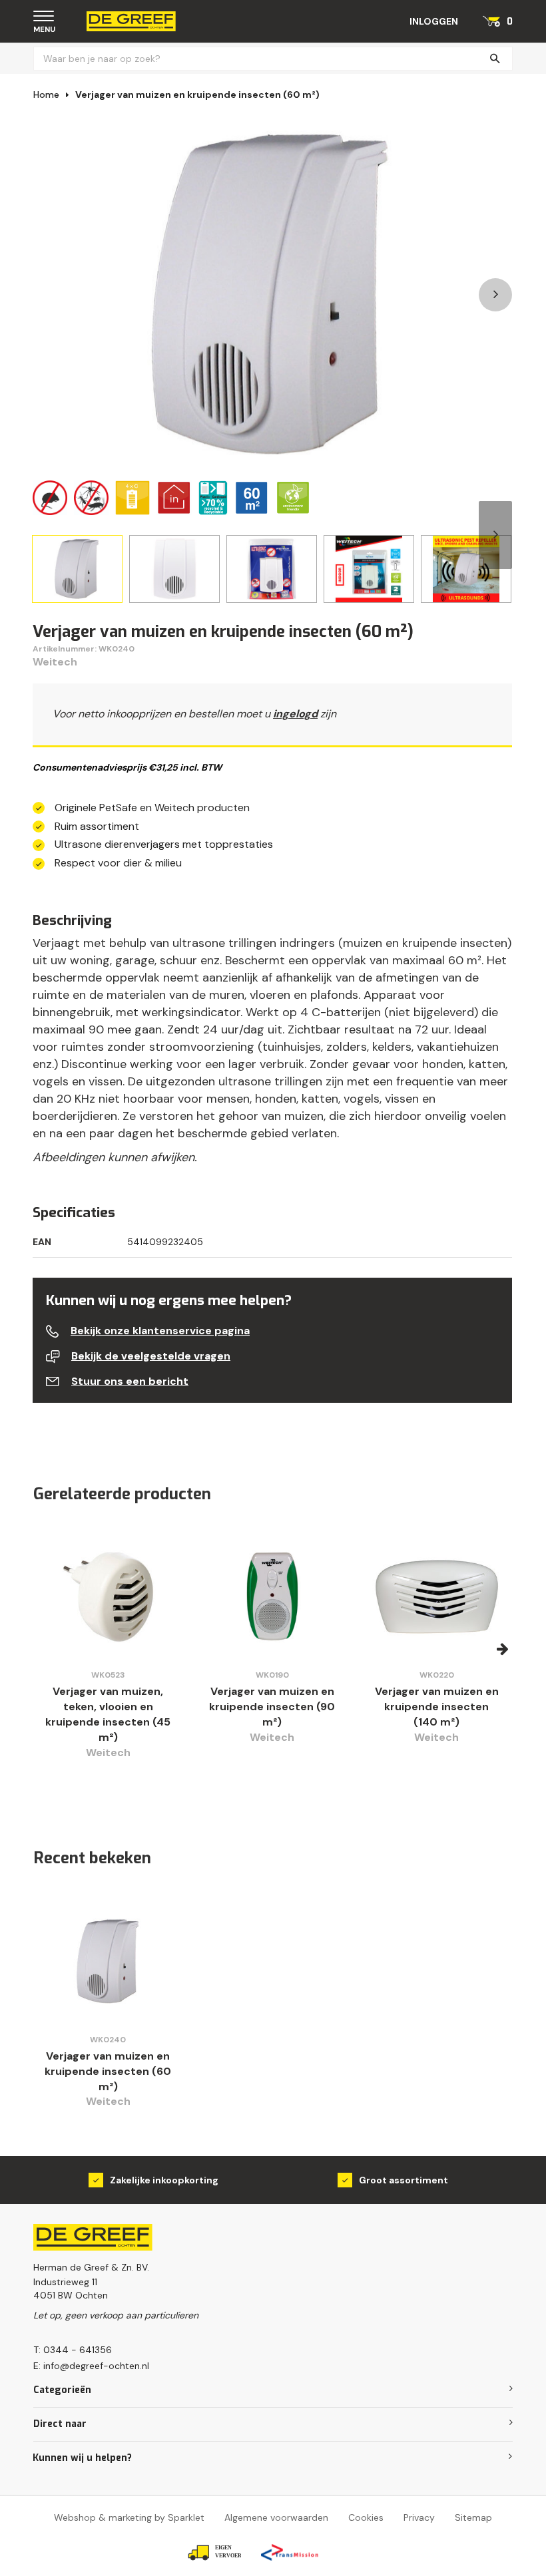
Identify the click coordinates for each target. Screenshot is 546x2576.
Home (46, 94)
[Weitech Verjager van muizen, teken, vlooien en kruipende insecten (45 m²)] (108, 1597)
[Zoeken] (495, 59)
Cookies (366, 2517)
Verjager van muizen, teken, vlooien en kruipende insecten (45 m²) (108, 1714)
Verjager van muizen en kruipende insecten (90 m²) (272, 1707)
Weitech (55, 662)
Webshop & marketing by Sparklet (129, 2517)
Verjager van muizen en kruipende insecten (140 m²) (437, 1707)
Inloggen (434, 21)
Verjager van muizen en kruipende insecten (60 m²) (197, 94)
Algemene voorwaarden (276, 2517)
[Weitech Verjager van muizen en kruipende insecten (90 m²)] (273, 1597)
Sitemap (473, 2517)
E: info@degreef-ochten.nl (91, 2366)
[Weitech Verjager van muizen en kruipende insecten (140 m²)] (436, 1597)
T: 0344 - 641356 (73, 2350)
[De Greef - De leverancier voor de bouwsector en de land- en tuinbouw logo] (131, 20)
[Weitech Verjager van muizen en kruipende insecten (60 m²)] (108, 1961)
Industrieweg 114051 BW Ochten (71, 2289)
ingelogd (295, 714)
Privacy (419, 2517)
